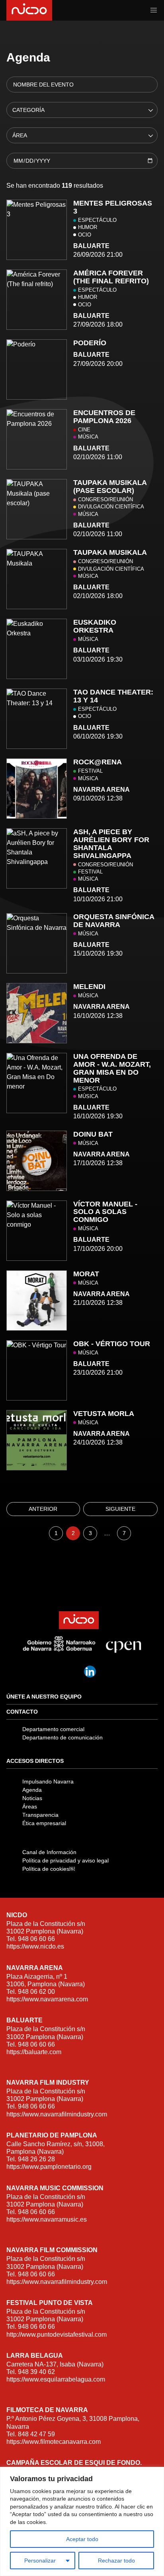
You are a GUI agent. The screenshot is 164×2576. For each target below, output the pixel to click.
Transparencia (40, 1815)
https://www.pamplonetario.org (49, 2167)
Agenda (32, 1790)
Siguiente (120, 1509)
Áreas (30, 1806)
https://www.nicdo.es (35, 1946)
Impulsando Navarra (48, 1781)
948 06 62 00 (36, 1992)
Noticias (32, 1798)
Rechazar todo (116, 2561)
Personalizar (40, 2561)
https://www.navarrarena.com (47, 1999)
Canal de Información (49, 1852)
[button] (154, 10)
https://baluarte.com (34, 2052)
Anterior (43, 1509)
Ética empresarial (44, 1823)
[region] (82, 2521)
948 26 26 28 (36, 2159)
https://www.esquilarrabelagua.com (56, 2379)
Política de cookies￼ (49, 1869)
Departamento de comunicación (62, 1737)
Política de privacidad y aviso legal (65, 1860)
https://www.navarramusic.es (47, 2219)
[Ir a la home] (28, 10)
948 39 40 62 (36, 2372)
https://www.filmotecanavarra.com (54, 2442)
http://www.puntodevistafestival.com (57, 2335)
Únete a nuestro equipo (44, 1697)
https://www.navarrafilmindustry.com (57, 2114)
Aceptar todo (82, 2539)
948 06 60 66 (36, 1939)
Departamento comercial (53, 1729)
